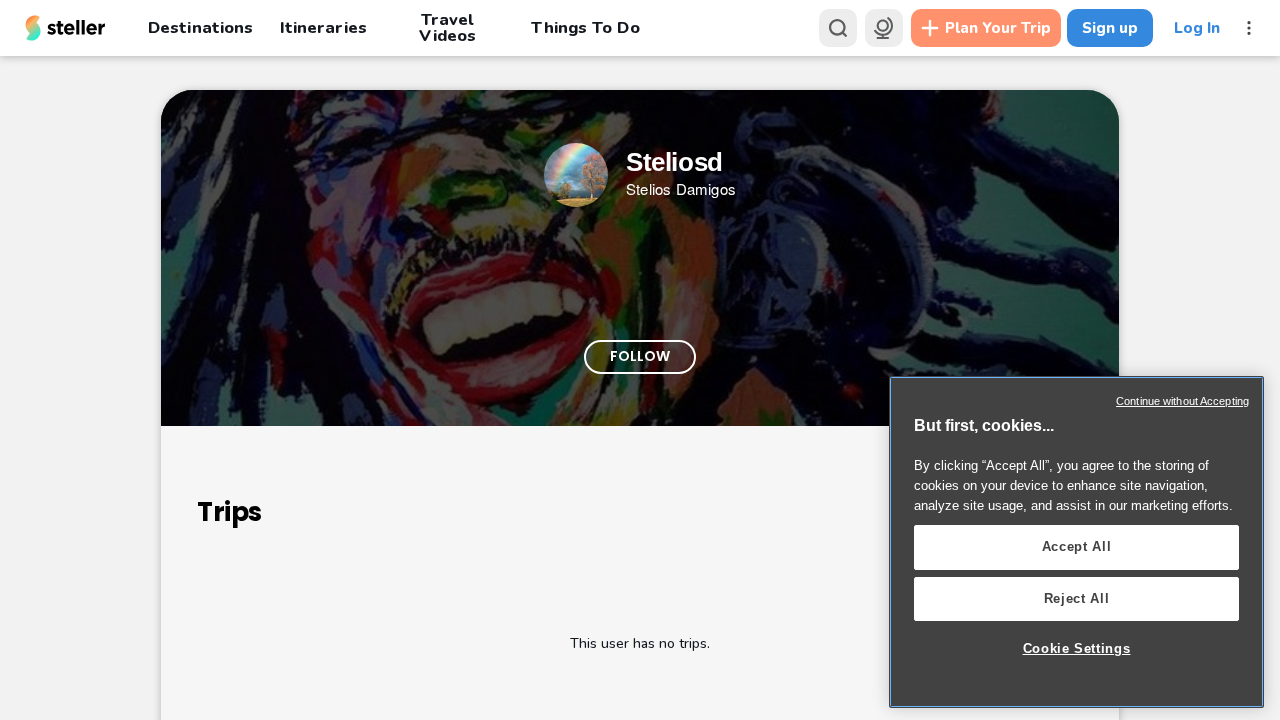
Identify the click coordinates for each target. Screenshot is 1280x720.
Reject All (1077, 598)
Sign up (1110, 28)
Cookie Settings (1077, 648)
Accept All (1077, 546)
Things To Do (585, 27)
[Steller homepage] (65, 28)
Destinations (200, 27)
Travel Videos (447, 28)
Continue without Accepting (1182, 401)
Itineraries (323, 27)
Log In (1197, 28)
